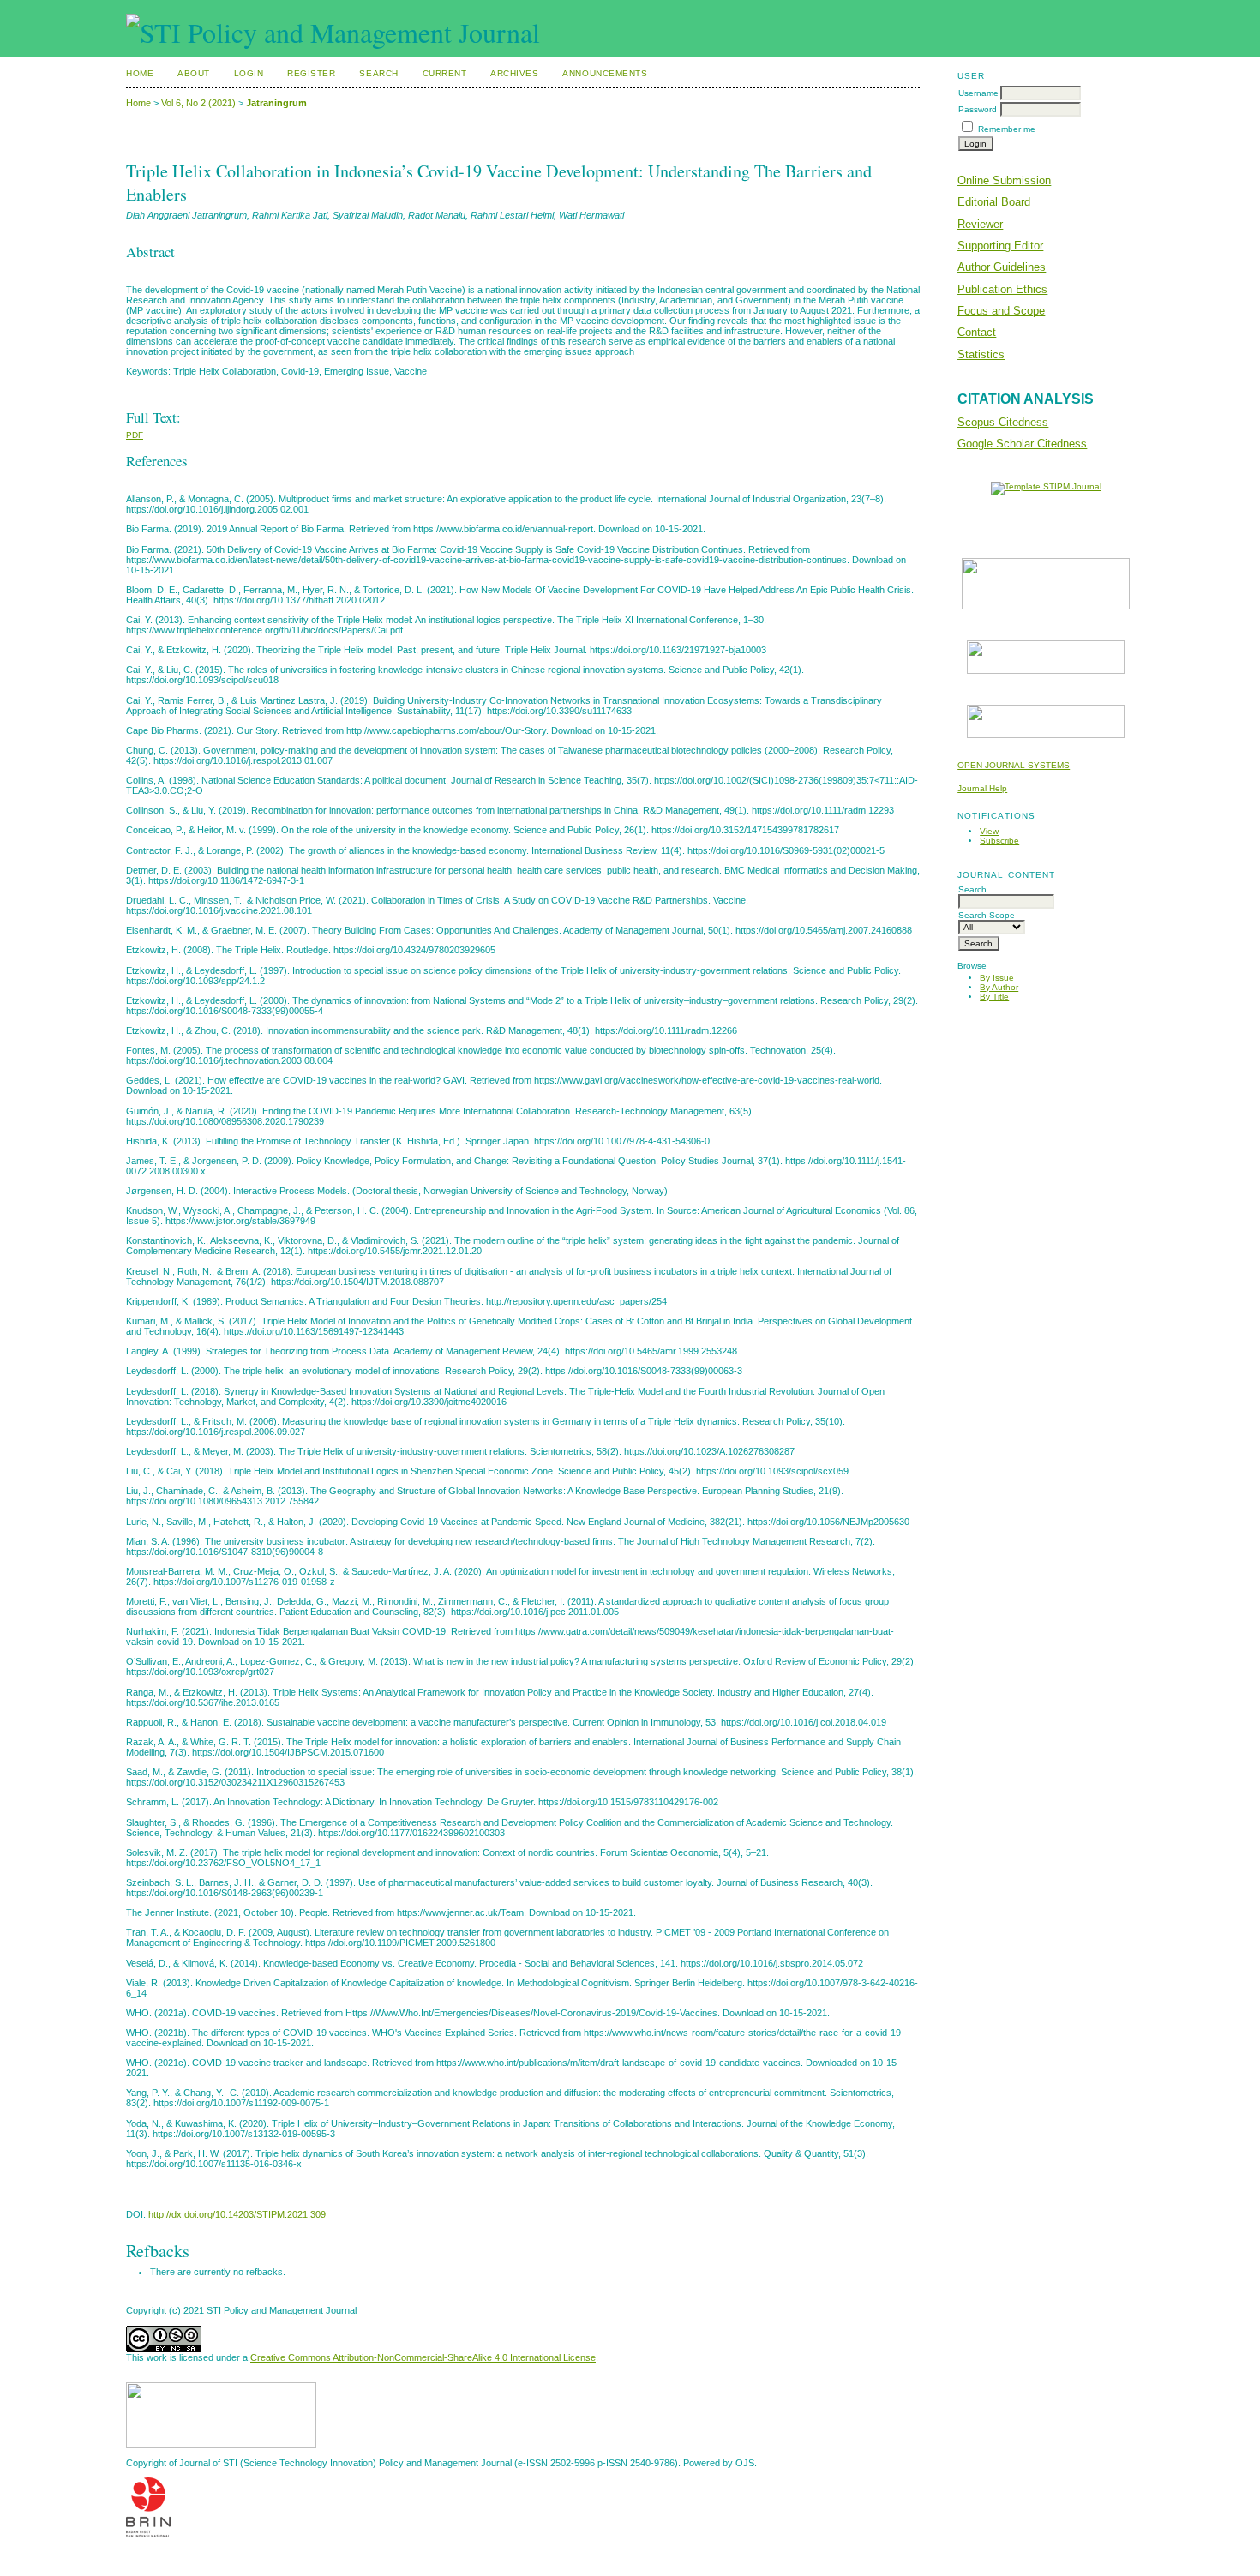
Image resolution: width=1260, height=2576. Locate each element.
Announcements (605, 73)
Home (140, 73)
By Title (994, 997)
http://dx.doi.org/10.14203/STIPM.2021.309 (237, 2214)
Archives (514, 73)
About (194, 73)
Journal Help (982, 788)
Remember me (1007, 129)
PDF (135, 435)
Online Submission (1004, 180)
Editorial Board (994, 202)
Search (378, 73)
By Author (999, 987)
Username (978, 93)
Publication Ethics (1002, 289)
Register (311, 73)
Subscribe (999, 841)
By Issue (997, 978)
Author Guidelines (1002, 267)
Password (978, 109)
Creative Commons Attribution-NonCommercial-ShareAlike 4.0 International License (423, 2357)
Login (249, 73)
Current (445, 73)
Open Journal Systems (1014, 765)
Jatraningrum (276, 103)
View (989, 831)
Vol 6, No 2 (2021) (198, 103)
